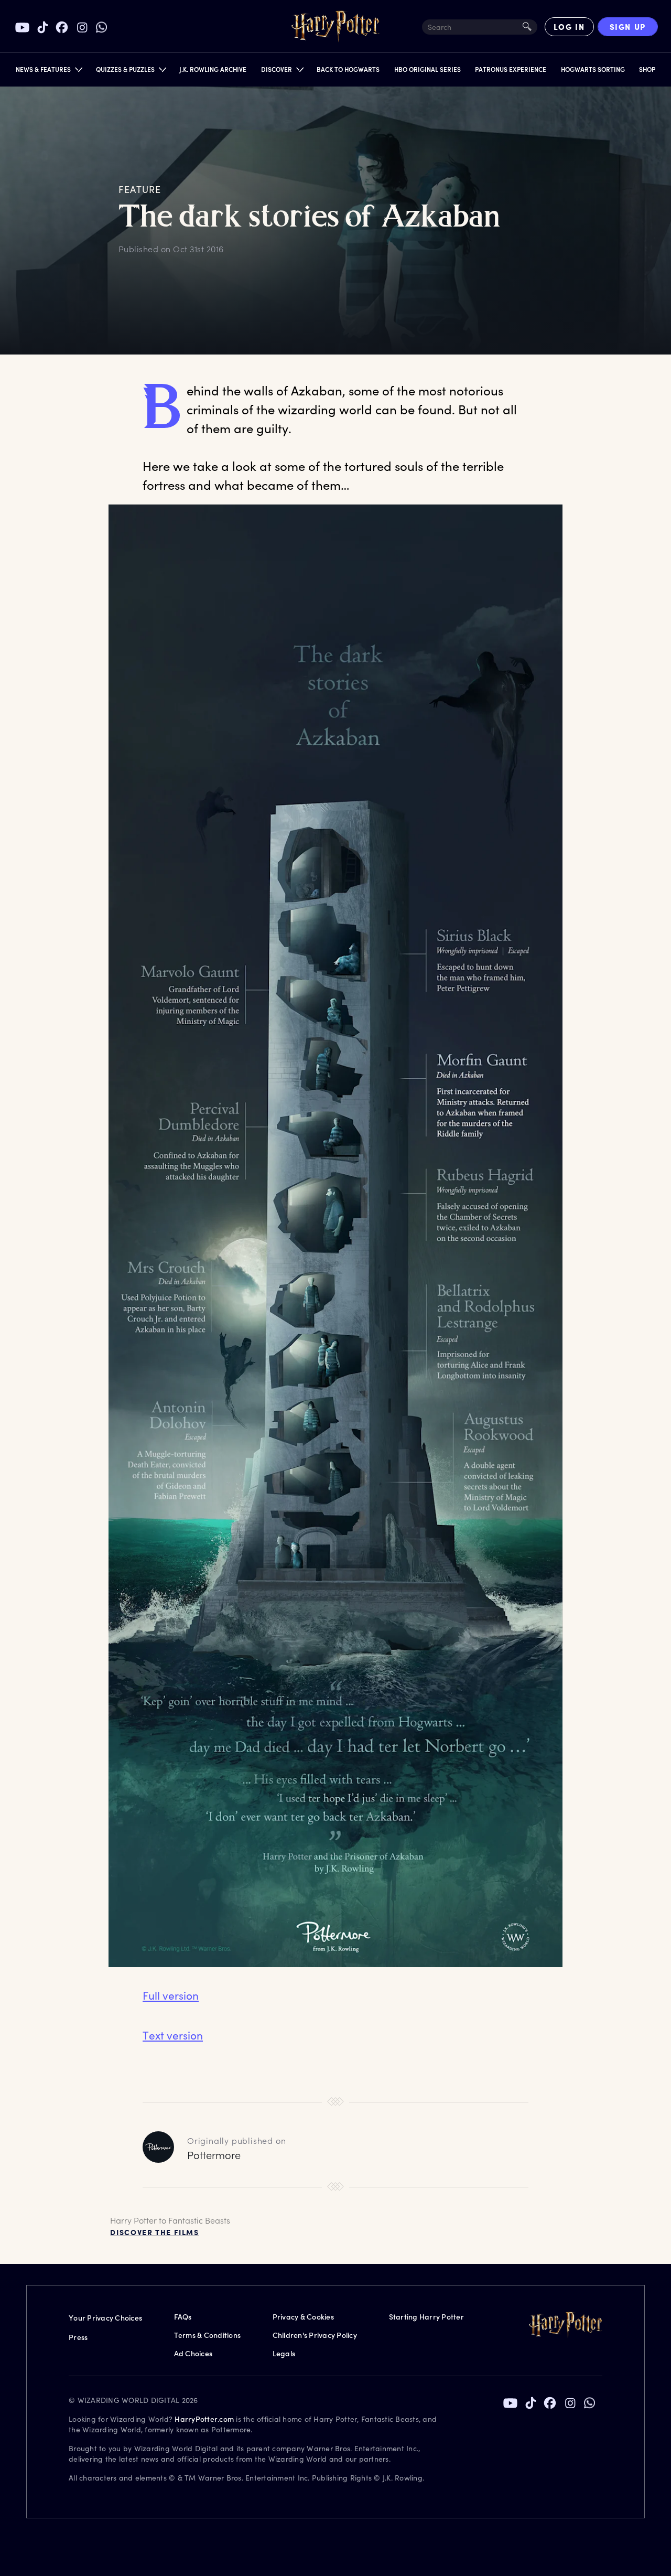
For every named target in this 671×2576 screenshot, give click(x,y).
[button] (48, 72)
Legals (284, 2353)
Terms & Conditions (208, 2335)
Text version (173, 2035)
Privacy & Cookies (303, 2317)
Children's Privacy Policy (315, 2335)
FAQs (183, 2317)
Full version (171, 1995)
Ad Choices (193, 2353)
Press (78, 2337)
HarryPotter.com (204, 2419)
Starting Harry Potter (426, 2317)
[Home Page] (335, 27)
